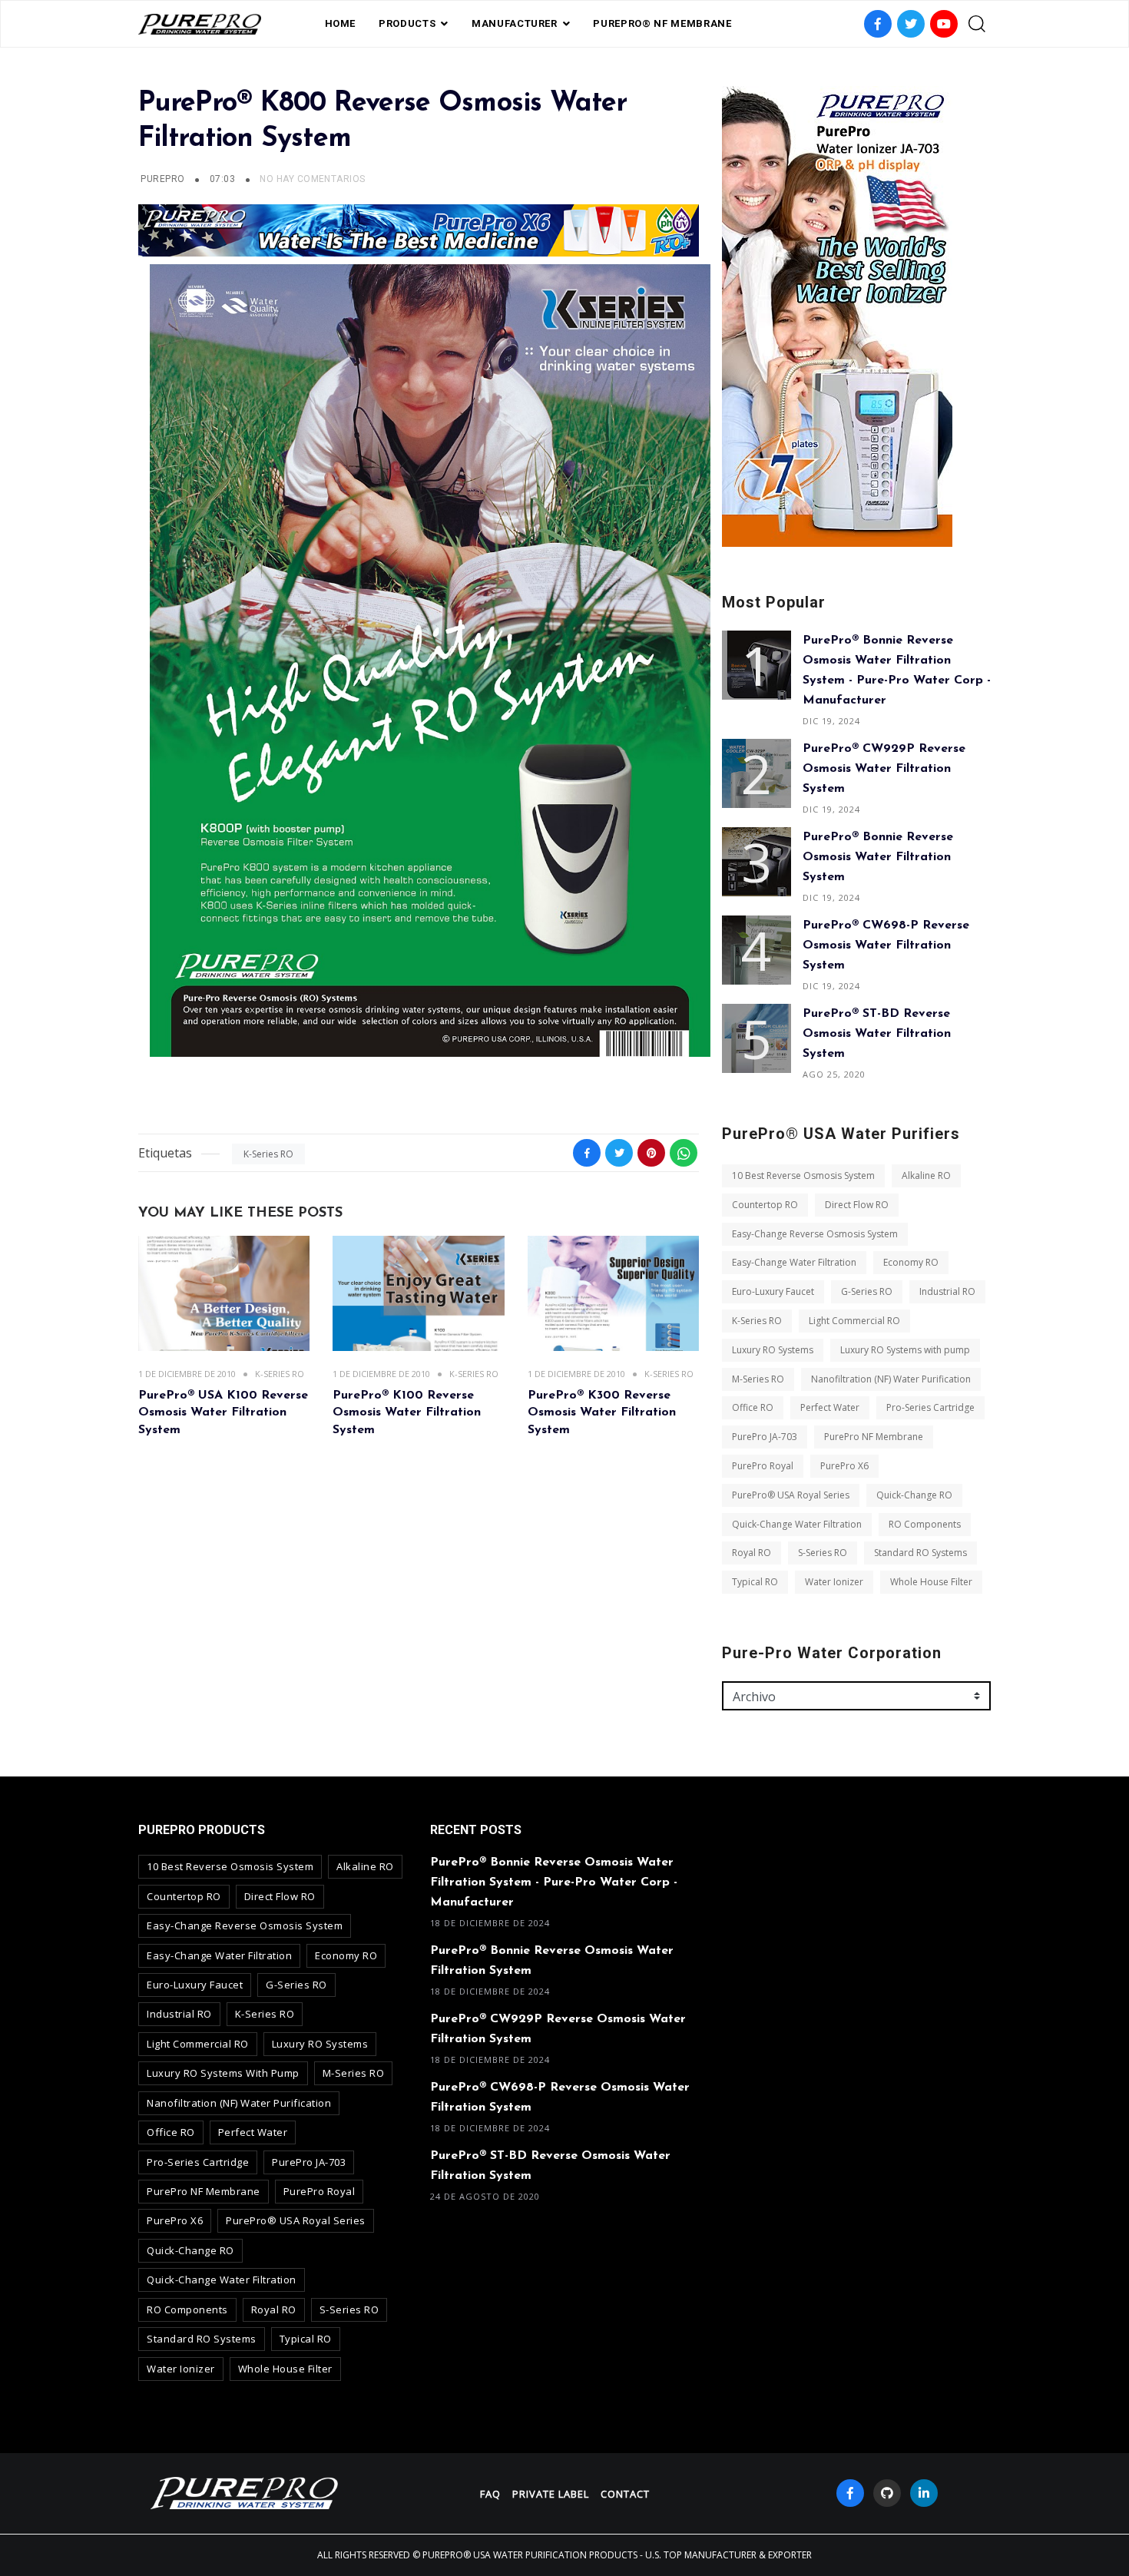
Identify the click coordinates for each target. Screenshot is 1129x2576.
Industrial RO (947, 1291)
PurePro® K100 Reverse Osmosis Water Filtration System (407, 1413)
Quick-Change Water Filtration (797, 1524)
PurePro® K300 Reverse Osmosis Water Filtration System (602, 1413)
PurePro (162, 179)
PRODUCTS (407, 23)
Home (341, 23)
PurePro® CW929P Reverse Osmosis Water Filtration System (884, 769)
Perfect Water (830, 1407)
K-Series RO (268, 1154)
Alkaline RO (926, 1175)
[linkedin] (924, 2493)
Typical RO (755, 1582)
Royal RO (752, 1553)
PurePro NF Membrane (874, 1437)
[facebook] (850, 2493)
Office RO (753, 1407)
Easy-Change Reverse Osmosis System (815, 1234)
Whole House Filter (931, 1582)
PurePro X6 (844, 1466)
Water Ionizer (834, 1582)
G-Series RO (867, 1291)
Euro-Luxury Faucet (773, 1291)
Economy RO (911, 1262)
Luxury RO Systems (773, 1350)
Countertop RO (765, 1205)
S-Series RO (823, 1553)
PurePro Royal (763, 1466)
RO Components (925, 1524)
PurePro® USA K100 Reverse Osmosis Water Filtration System (223, 1413)
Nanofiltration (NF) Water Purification (891, 1379)
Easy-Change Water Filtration (794, 1262)
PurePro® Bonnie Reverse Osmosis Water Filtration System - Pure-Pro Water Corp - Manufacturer (554, 1882)
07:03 (224, 179)
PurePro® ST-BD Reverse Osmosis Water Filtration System (877, 1034)
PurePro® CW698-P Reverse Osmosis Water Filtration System (886, 945)
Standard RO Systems (920, 1553)
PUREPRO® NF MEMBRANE (662, 23)
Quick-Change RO (914, 1495)
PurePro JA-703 (765, 1437)
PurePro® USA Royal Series (791, 1495)
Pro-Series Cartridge (930, 1407)
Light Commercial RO (854, 1321)
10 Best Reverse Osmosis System (803, 1175)
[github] (887, 2493)
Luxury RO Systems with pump (905, 1350)
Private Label (551, 2494)
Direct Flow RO (857, 1205)
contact (625, 2494)
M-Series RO (758, 1379)
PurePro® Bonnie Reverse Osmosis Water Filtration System (878, 857)
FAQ (490, 2494)
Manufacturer (515, 23)
